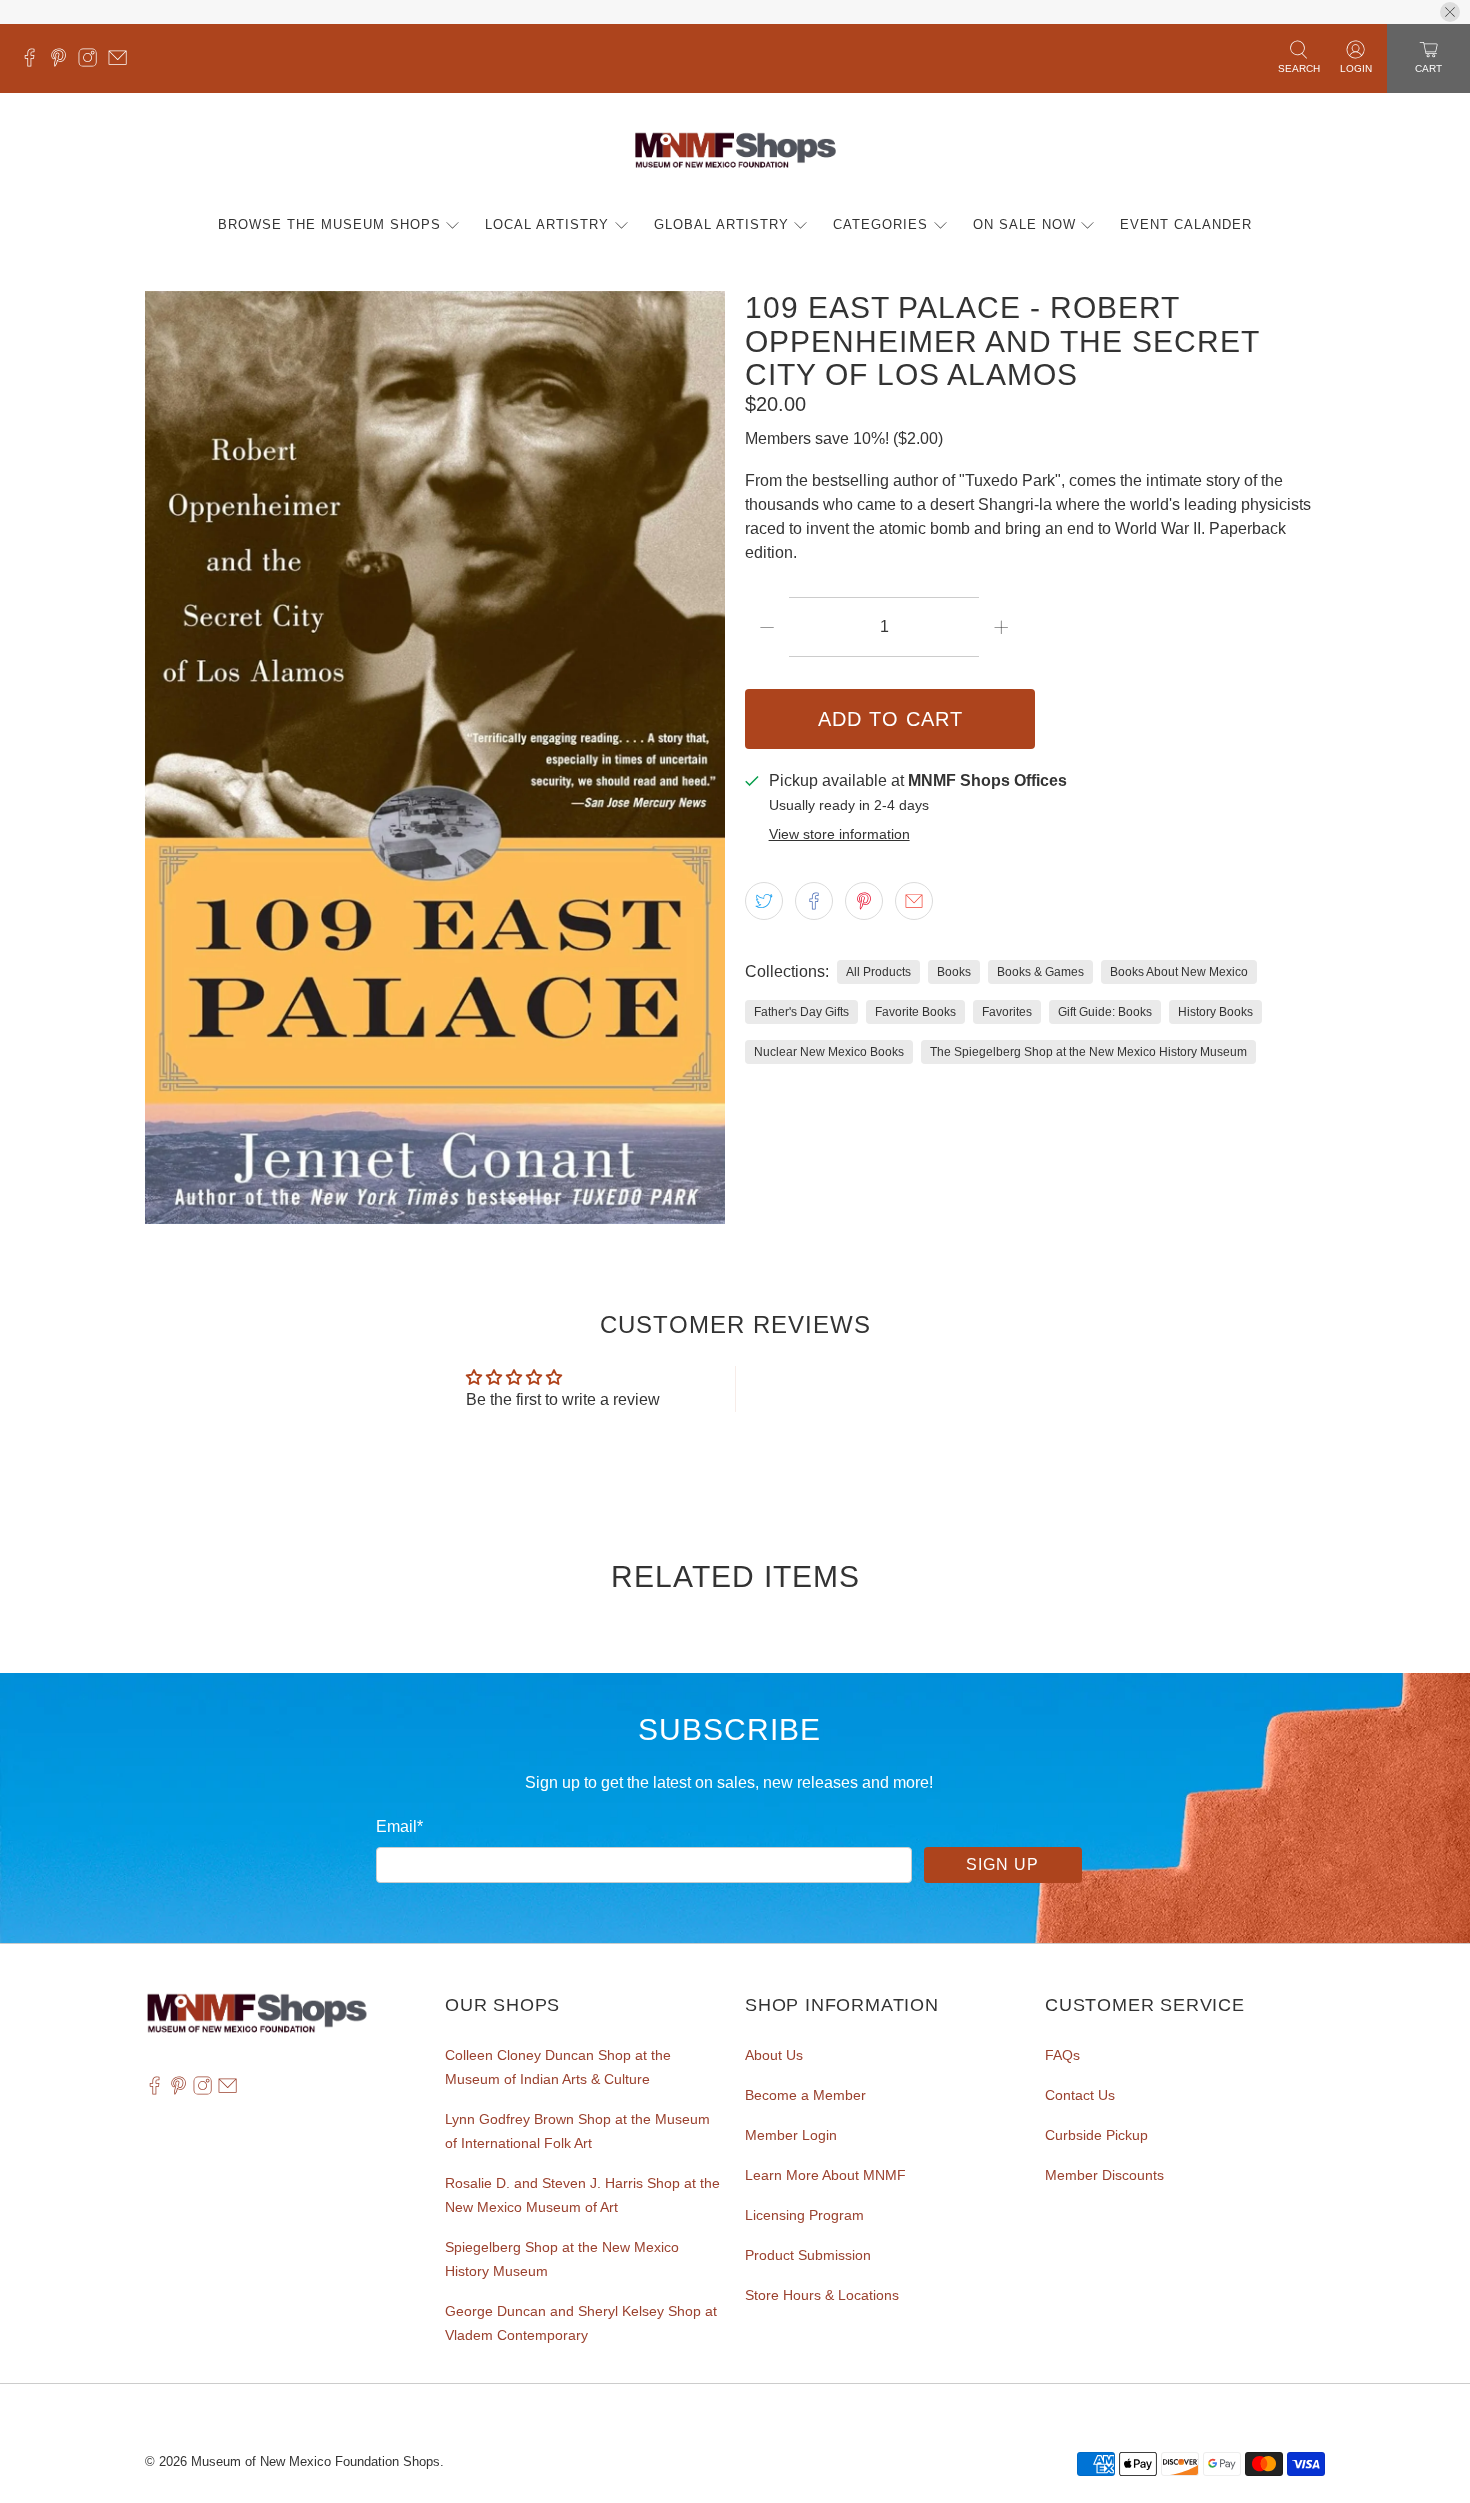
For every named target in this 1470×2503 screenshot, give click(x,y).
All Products (878, 972)
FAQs (1062, 2055)
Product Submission (808, 2255)
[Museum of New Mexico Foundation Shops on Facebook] (34, 62)
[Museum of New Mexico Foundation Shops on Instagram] (92, 62)
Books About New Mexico (1179, 972)
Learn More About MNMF (825, 2175)
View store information (839, 834)
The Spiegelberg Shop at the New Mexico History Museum (1088, 1052)
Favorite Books (915, 1012)
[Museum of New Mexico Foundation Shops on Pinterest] (63, 62)
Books (954, 972)
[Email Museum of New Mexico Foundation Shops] (122, 62)
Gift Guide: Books (1105, 1012)
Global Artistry (721, 224)
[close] (1450, 12)
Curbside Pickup (1096, 2135)
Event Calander (1186, 224)
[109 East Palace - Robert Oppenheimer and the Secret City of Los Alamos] (435, 757)
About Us (774, 2055)
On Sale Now (1024, 224)
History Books (1215, 1012)
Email (399, 1826)
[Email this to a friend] (914, 901)
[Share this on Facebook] (814, 901)
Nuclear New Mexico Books (829, 1052)
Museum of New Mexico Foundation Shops (315, 2461)
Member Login (791, 2135)
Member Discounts (1104, 2175)
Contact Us (1080, 2095)
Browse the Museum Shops (329, 224)
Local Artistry (547, 224)
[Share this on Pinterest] (864, 901)
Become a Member (805, 2095)
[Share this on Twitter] (764, 901)
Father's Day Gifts (801, 1012)
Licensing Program (804, 2215)
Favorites (1007, 1012)
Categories (880, 224)
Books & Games (1040, 972)
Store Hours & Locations (822, 2295)
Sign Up (1002, 1864)
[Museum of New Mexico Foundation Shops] (735, 151)
